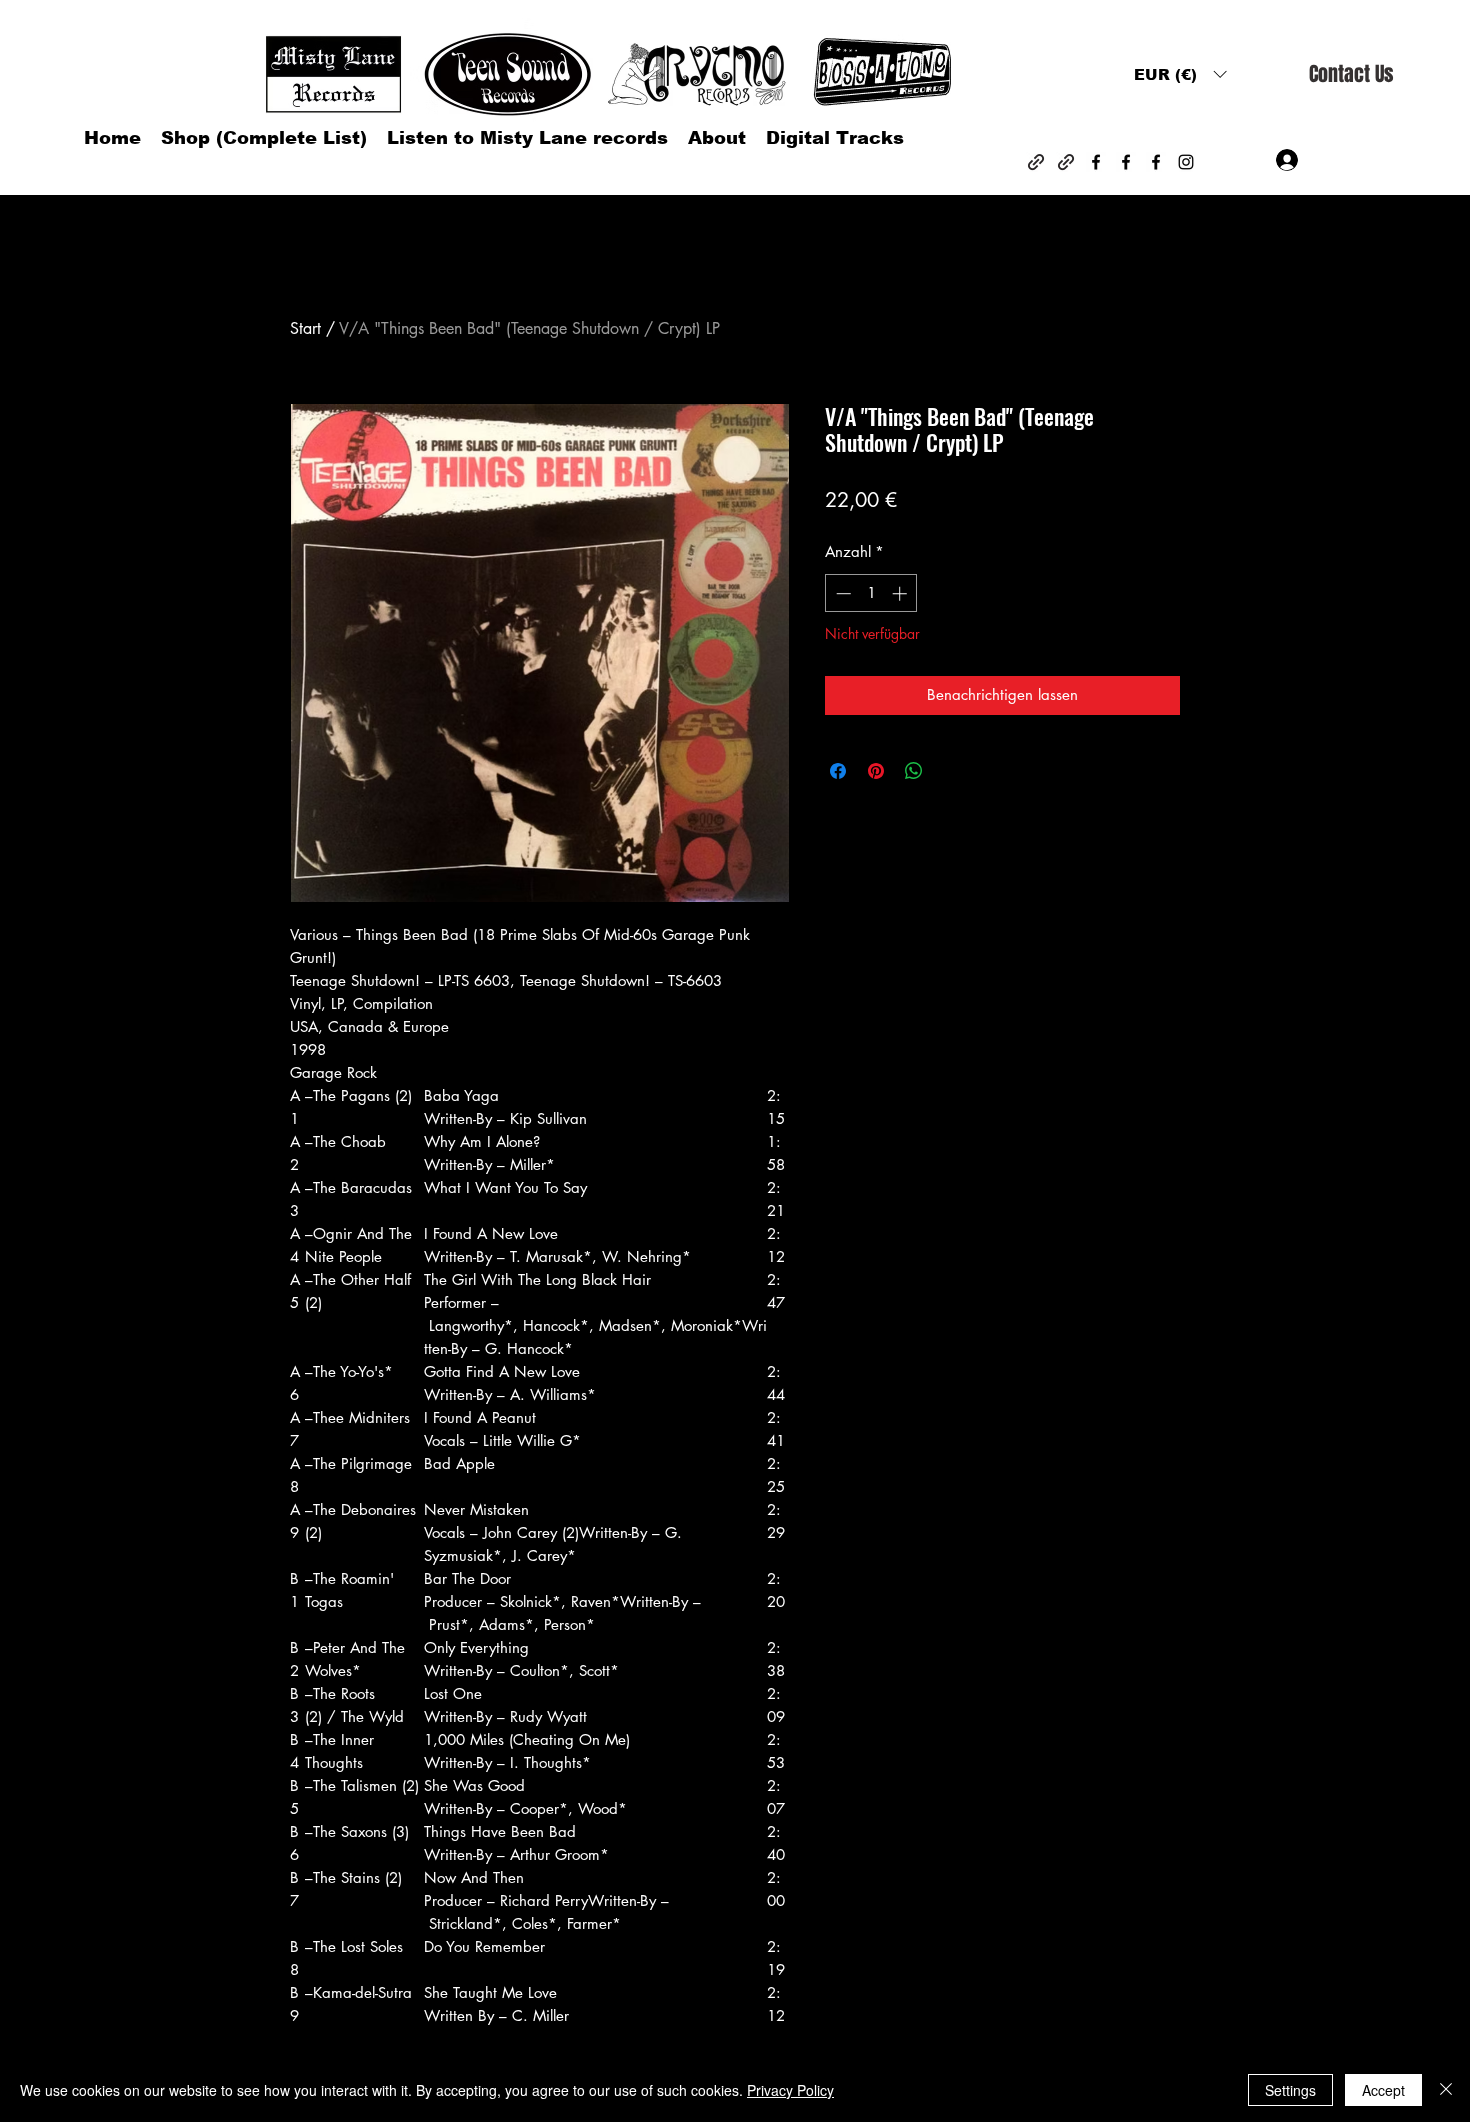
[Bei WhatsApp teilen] (914, 771)
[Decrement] (841, 593)
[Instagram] (1186, 162)
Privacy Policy (790, 2090)
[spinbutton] (871, 593)
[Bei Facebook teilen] (838, 771)
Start (305, 328)
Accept (1383, 2090)
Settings (1290, 2090)
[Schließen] (1446, 2090)
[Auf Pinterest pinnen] (876, 771)
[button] (1180, 74)
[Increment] (901, 593)
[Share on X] (952, 771)
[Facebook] (1096, 162)
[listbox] (1180, 74)
